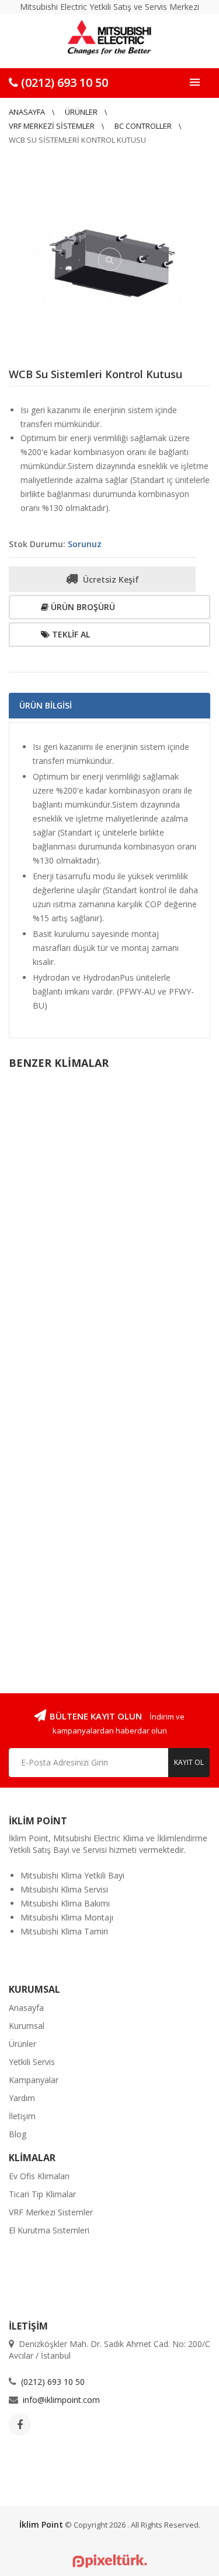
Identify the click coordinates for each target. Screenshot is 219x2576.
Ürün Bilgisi (46, 705)
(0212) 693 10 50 (63, 82)
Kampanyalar (34, 2080)
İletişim (22, 2116)
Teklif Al (70, 634)
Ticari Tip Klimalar (42, 2194)
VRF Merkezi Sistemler (52, 126)
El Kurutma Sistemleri (49, 2230)
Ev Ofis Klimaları (39, 2176)
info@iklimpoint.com (61, 2400)
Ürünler (81, 112)
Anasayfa (27, 112)
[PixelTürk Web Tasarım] (109, 2560)
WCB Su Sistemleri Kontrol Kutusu (95, 374)
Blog (18, 2134)
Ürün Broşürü (82, 607)
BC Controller (143, 126)
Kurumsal (27, 2026)
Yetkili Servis (32, 2062)
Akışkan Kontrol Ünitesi (59, 1239)
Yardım (22, 2098)
